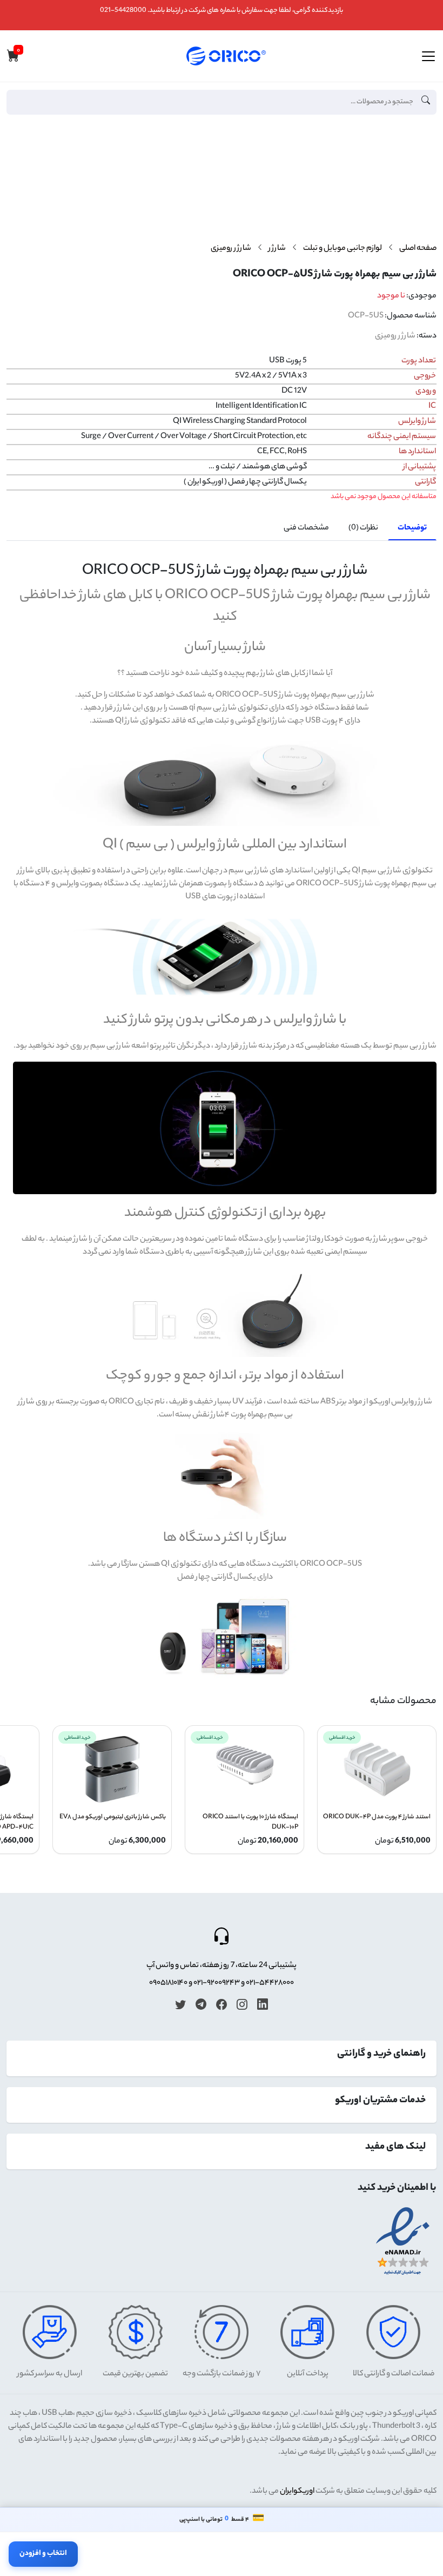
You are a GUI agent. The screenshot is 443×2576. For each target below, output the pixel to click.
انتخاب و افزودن (43, 2554)
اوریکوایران (297, 2492)
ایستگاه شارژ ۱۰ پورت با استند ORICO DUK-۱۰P (250, 1823)
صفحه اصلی (418, 249)
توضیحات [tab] (412, 528)
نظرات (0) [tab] (363, 528)
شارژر (277, 249)
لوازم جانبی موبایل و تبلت (343, 249)
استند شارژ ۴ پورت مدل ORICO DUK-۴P (377, 1817)
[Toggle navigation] (428, 56)
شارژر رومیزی (231, 249)
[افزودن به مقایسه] (424, 171)
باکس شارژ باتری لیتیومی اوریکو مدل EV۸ (113, 1817)
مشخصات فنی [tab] (306, 528)
